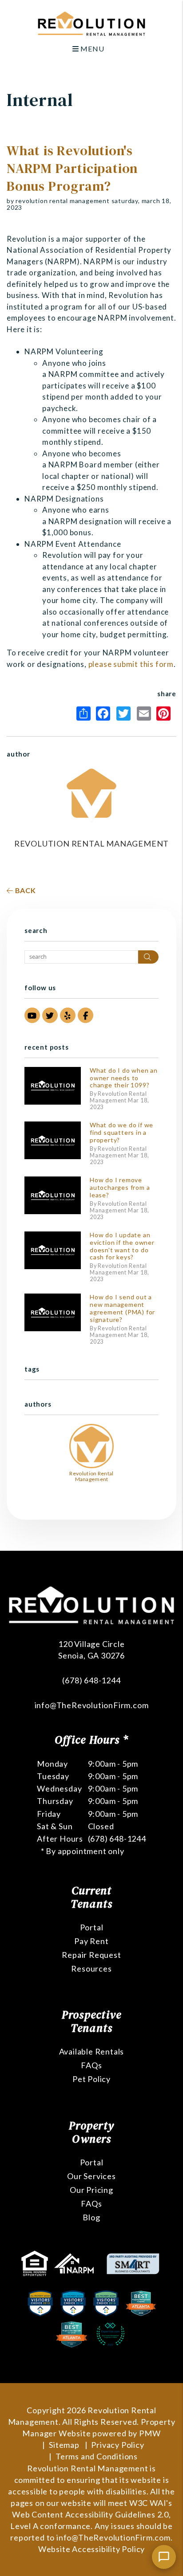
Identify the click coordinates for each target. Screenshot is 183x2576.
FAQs (91, 2065)
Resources (91, 1968)
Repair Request (91, 1955)
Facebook (105, 714)
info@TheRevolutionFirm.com (92, 1705)
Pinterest (166, 714)
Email (146, 714)
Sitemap (64, 2445)
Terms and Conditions (97, 2456)
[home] (91, 23)
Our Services (91, 2176)
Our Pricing (91, 2190)
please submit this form (131, 664)
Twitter (126, 714)
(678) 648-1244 (91, 1680)
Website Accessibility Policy (91, 2549)
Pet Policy (91, 2079)
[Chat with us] (164, 2557)
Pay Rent (91, 1941)
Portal (92, 1927)
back (25, 890)
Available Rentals (92, 2051)
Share (85, 714)
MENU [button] (91, 49)
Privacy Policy (117, 2445)
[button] (32, 1015)
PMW (150, 2433)
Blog (91, 2217)
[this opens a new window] (36, 2262)
